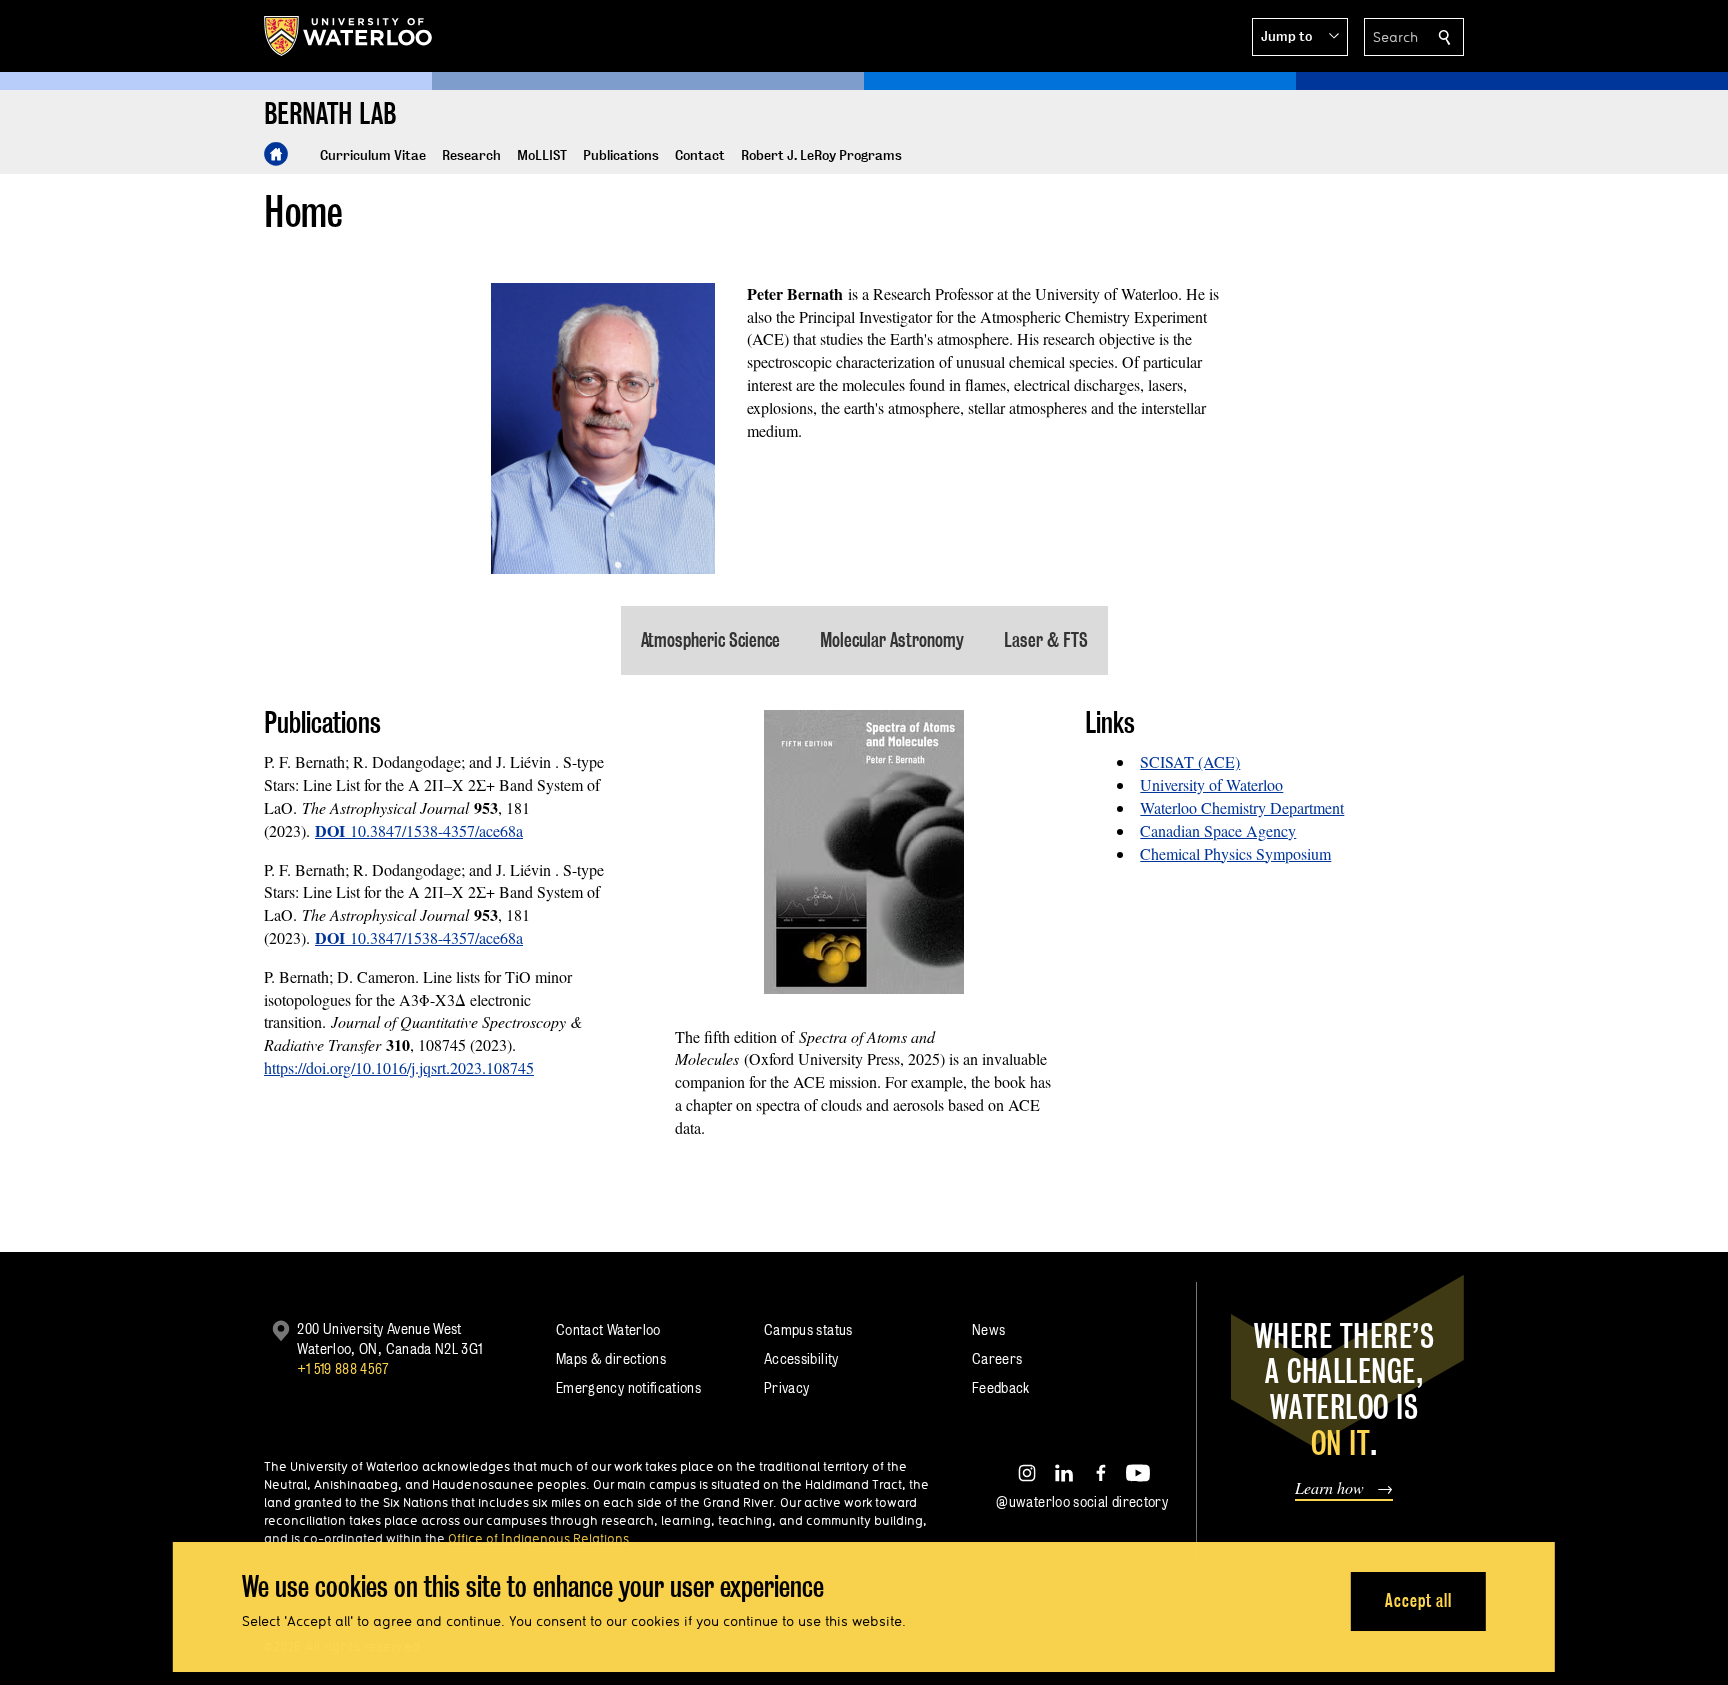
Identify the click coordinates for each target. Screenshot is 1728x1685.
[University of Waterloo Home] (349, 36)
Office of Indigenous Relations (538, 1538)
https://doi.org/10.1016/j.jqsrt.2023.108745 (399, 1067)
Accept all (1418, 1600)
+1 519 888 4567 (343, 1368)
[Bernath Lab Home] (276, 154)
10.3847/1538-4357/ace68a (419, 830)
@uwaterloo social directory (1082, 1501)
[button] (1300, 37)
